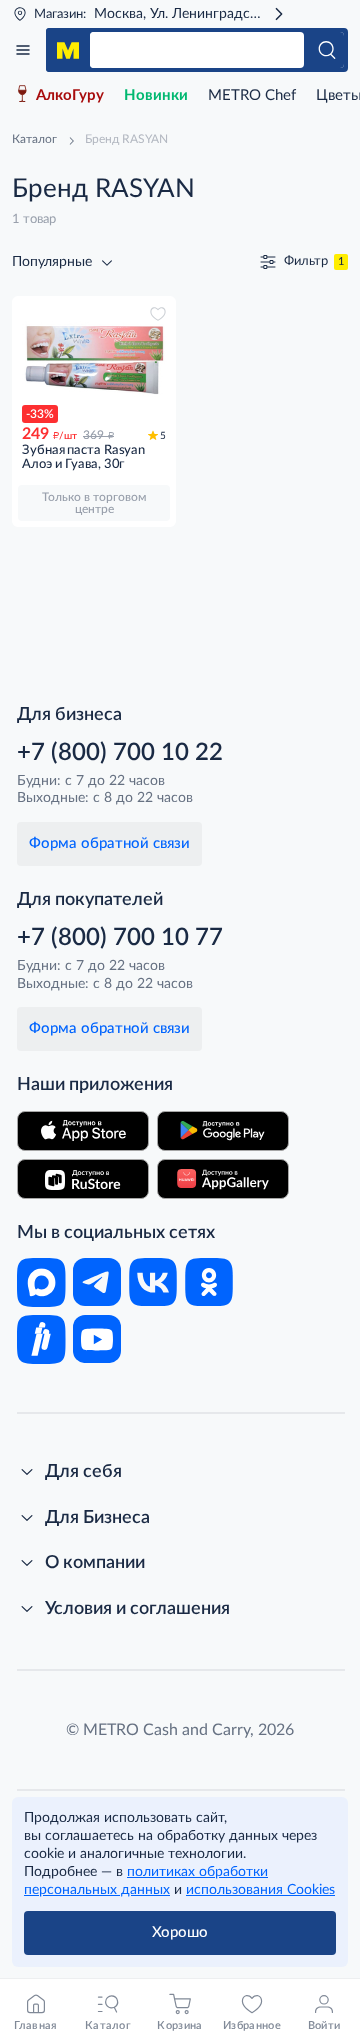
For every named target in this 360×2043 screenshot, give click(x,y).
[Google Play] (223, 1131)
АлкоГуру (70, 95)
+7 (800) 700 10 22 (120, 753)
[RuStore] (83, 1179)
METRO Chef (252, 95)
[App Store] (83, 1131)
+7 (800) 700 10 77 (120, 938)
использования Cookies (260, 1890)
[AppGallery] (223, 1179)
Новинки (156, 95)
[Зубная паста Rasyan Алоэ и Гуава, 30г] (94, 359)
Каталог (23, 50)
